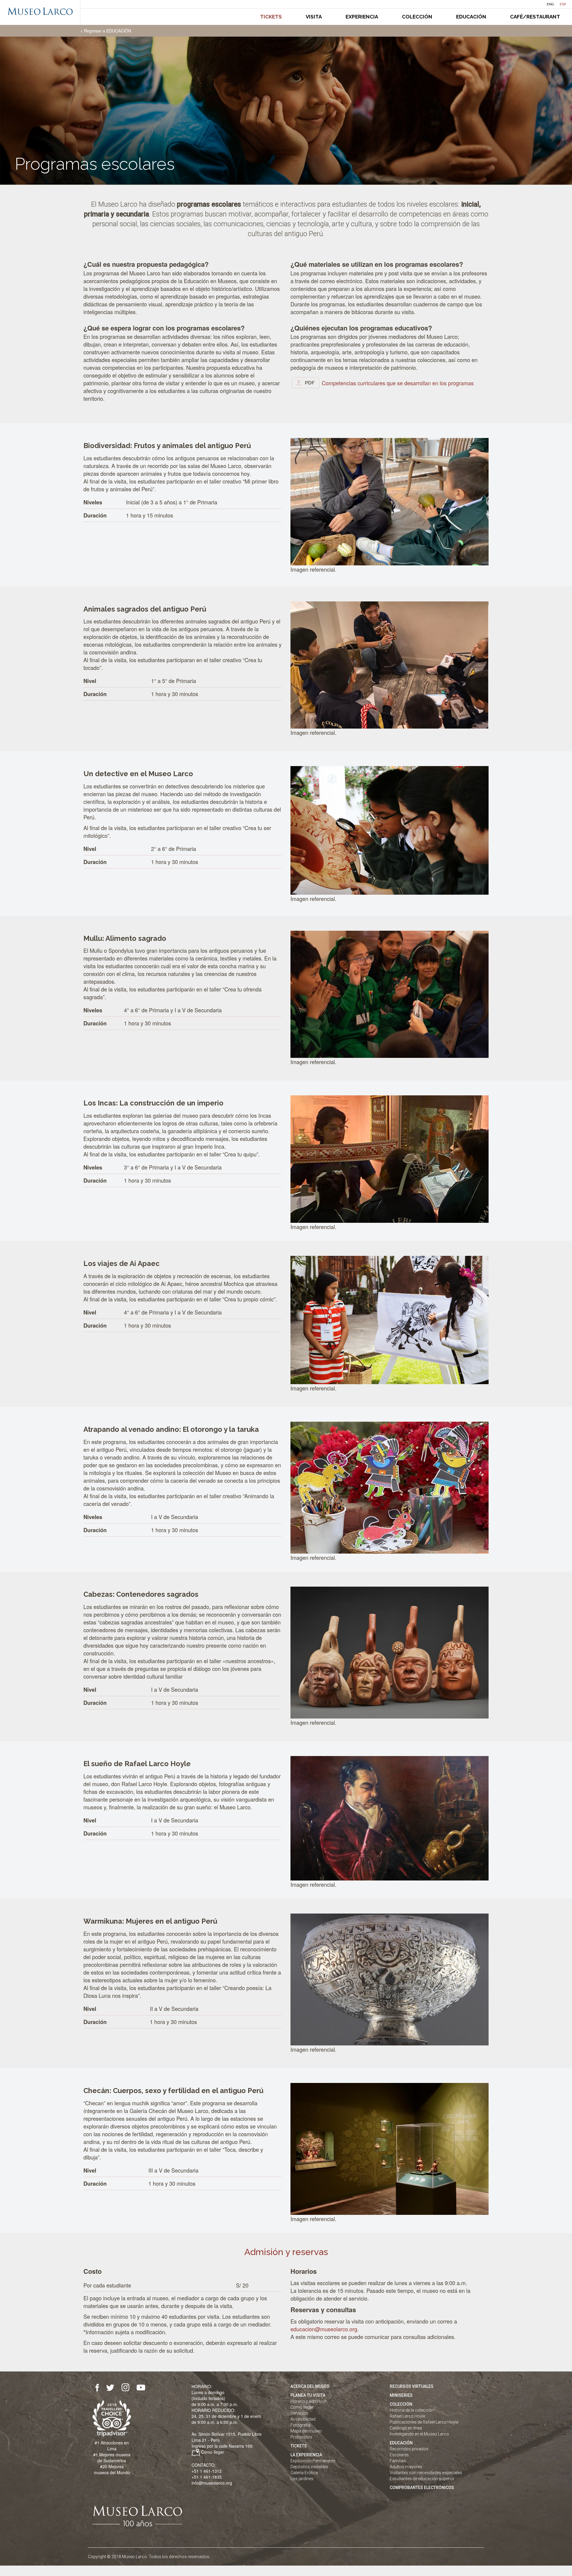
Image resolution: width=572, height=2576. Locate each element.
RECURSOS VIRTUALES (412, 2386)
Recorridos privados (409, 2449)
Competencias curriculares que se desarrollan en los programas (398, 383)
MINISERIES (401, 2395)
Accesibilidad (303, 2419)
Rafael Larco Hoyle (407, 2416)
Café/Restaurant (535, 17)
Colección (417, 17)
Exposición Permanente (313, 2461)
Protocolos (301, 2437)
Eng (550, 4)
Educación (471, 17)
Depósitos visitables (309, 2467)
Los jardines (302, 2479)
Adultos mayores (406, 2467)
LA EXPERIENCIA (306, 2455)
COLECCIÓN (401, 2404)
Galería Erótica (304, 2473)
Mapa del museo (306, 2431)
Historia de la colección (412, 2410)
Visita (314, 17)
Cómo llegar (213, 2452)
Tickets (271, 17)
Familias (398, 2461)
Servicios (299, 2413)
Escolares (399, 2455)
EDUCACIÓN (401, 2443)
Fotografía (300, 2425)
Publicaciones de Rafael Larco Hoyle (424, 2422)
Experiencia (362, 17)
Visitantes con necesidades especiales (426, 2473)
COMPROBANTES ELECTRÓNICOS (422, 2488)
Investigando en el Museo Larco (419, 2434)
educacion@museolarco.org (324, 2329)
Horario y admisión (309, 2401)
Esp (563, 4)
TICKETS (299, 2446)
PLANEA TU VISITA (308, 2395)
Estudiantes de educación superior (422, 2479)
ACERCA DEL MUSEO (310, 2386)
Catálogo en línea (406, 2428)
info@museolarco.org (212, 2483)
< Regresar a (106, 31)
